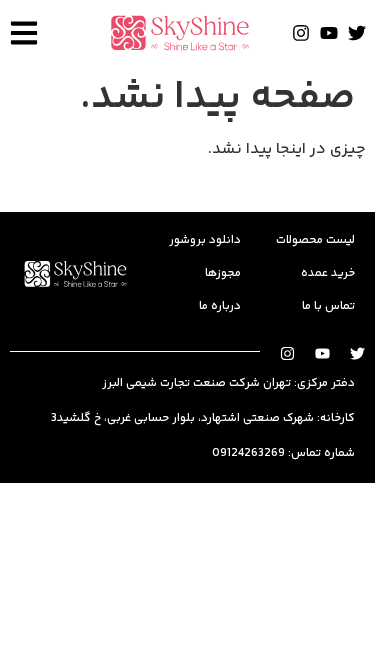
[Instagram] (301, 33)
